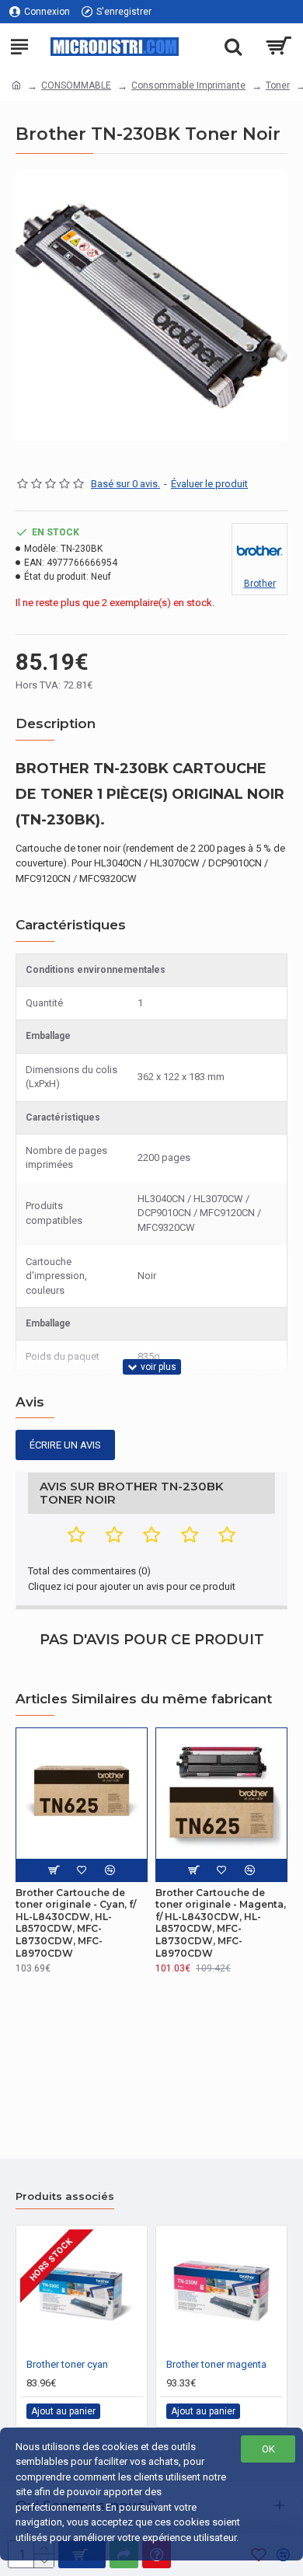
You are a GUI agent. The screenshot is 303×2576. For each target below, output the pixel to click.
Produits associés (65, 2196)
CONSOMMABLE (76, 85)
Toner (278, 85)
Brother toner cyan (67, 2364)
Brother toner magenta (216, 2364)
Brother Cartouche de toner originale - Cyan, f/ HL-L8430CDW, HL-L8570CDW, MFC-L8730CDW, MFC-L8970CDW (76, 1923)
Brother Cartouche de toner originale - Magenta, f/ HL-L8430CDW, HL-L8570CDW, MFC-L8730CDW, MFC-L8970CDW (221, 1923)
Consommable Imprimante (188, 85)
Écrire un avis (65, 1445)
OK (268, 2449)
